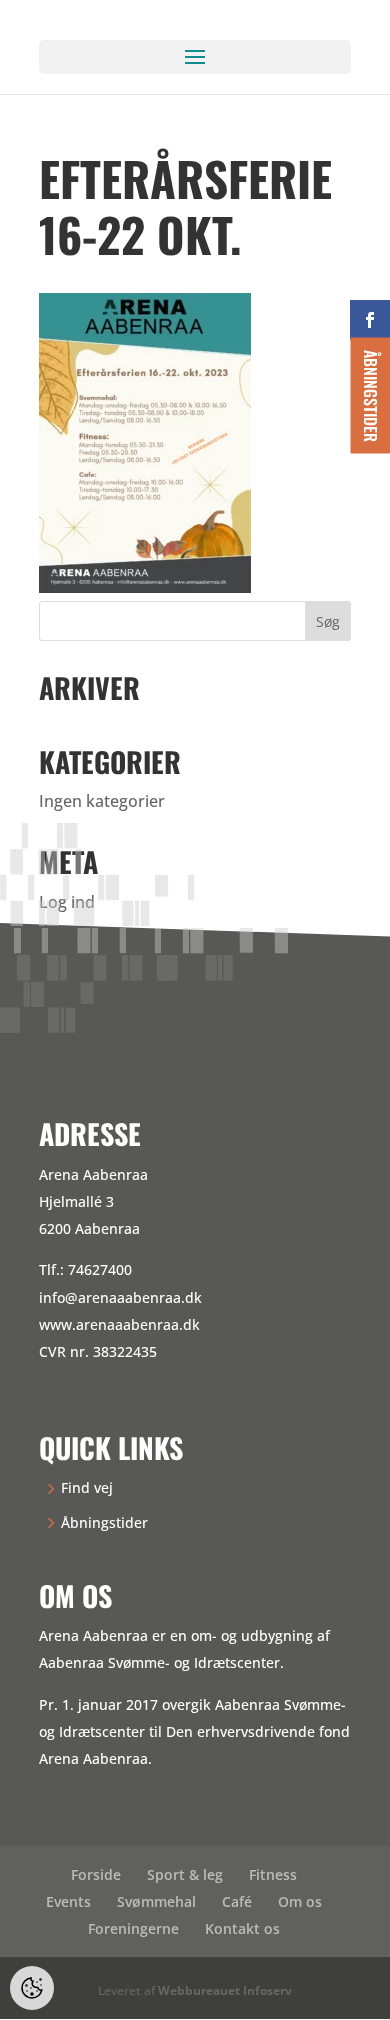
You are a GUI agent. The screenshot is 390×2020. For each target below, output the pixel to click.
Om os (300, 1901)
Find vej (87, 1487)
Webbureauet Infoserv (225, 1990)
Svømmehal (156, 1901)
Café (237, 1901)
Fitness (273, 1874)
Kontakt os (242, 1928)
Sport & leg (185, 1874)
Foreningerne (133, 1928)
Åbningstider (104, 1522)
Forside (96, 1874)
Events (68, 1901)
